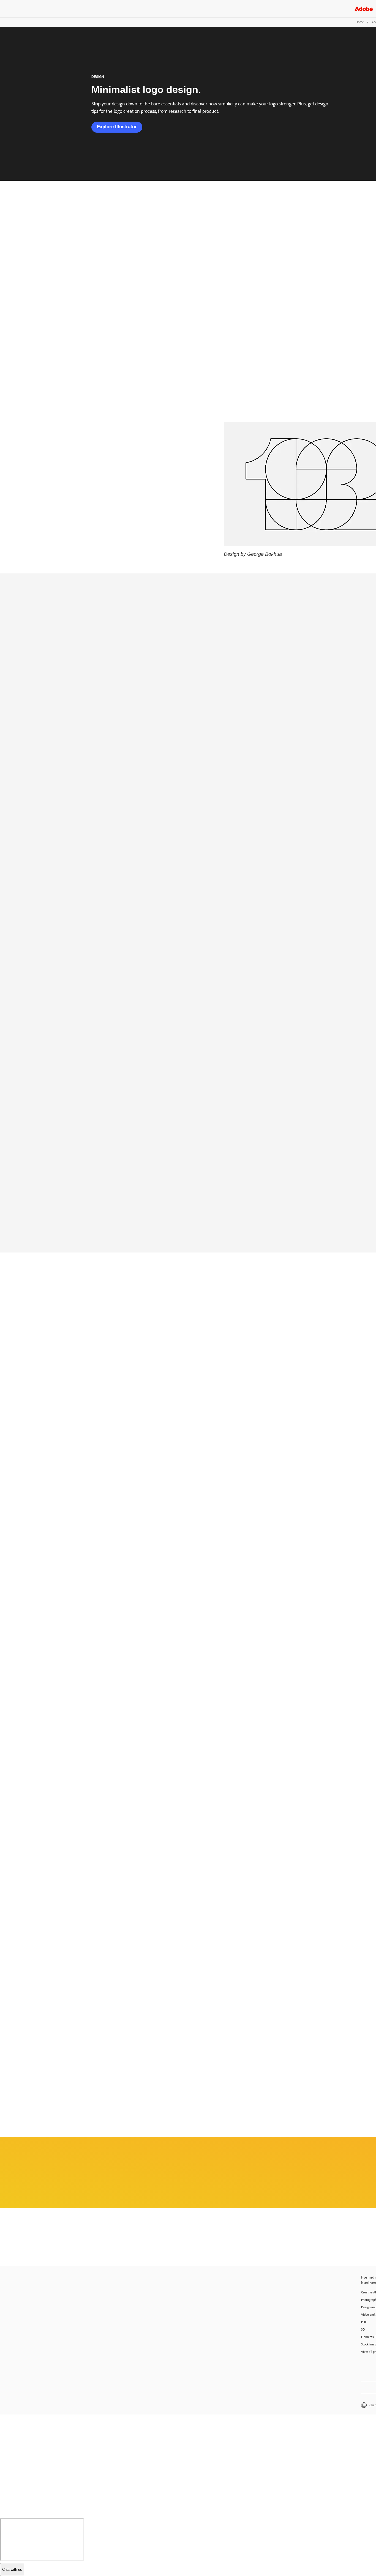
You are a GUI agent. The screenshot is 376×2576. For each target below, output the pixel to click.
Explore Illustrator (117, 127)
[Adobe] (364, 9)
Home (360, 22)
